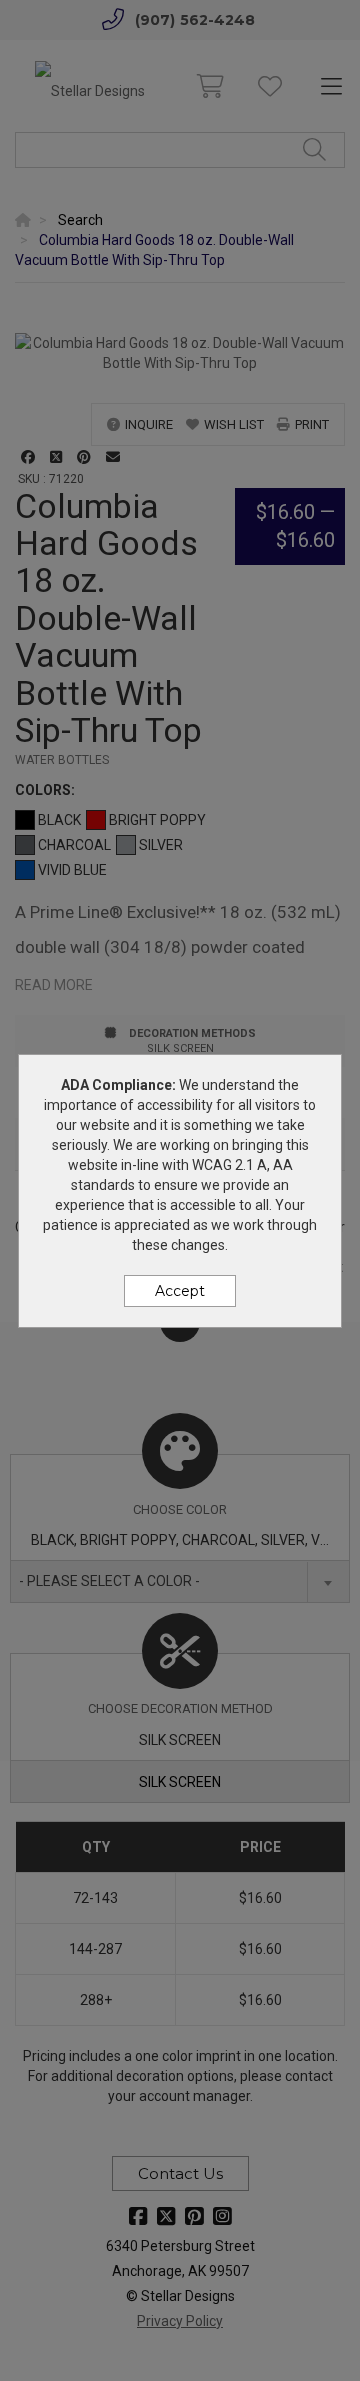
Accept (180, 1291)
